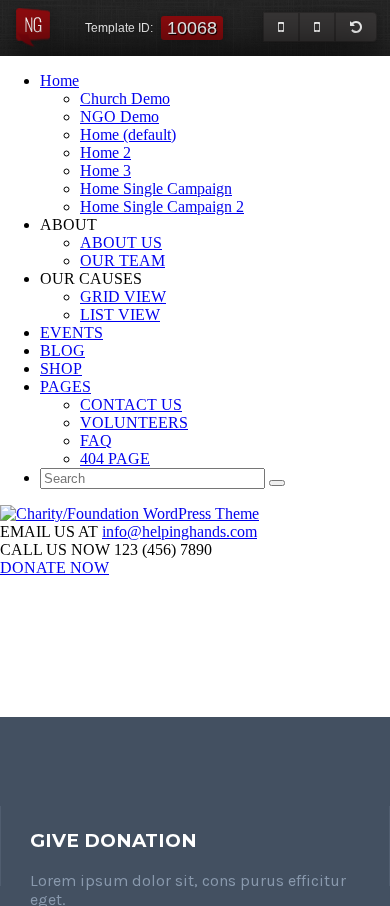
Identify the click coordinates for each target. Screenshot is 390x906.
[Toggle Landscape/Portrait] (356, 27)
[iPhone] (317, 27)
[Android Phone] (281, 27)
